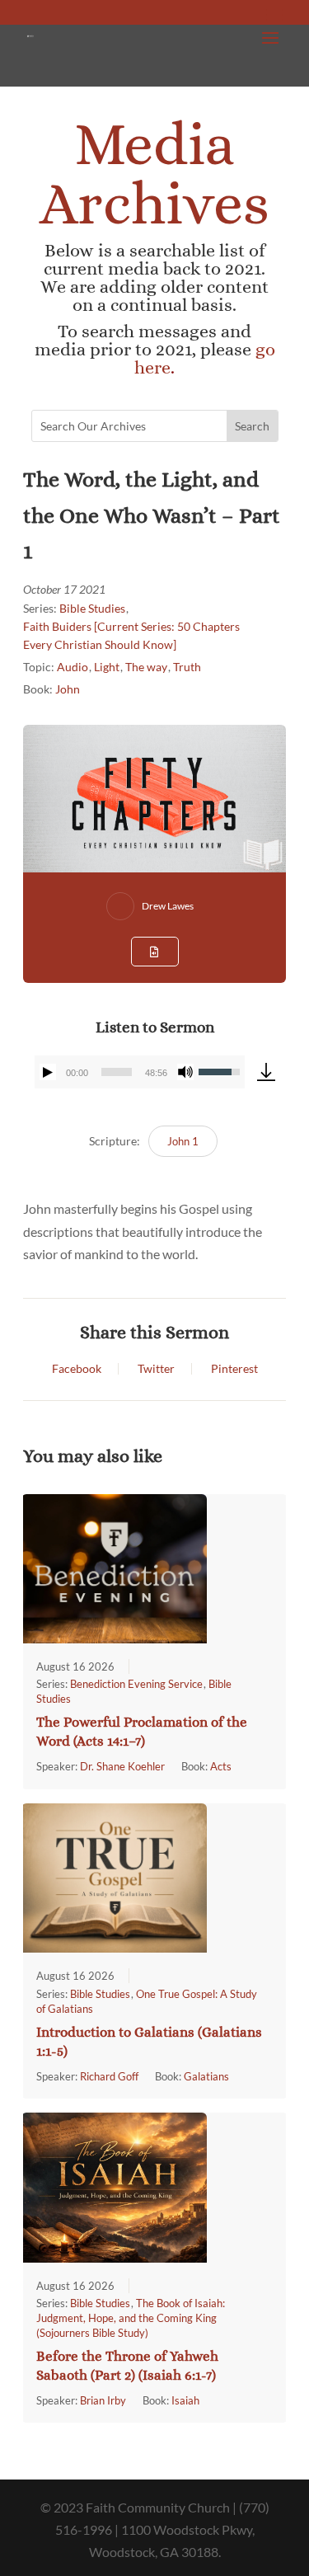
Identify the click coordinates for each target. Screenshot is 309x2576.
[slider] (117, 1072)
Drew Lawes (168, 906)
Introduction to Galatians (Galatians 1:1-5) (149, 2042)
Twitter (156, 1369)
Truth (187, 667)
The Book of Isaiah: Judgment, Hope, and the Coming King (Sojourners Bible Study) (131, 2318)
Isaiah (185, 2400)
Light (107, 667)
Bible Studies (92, 608)
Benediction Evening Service (136, 1684)
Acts (221, 1766)
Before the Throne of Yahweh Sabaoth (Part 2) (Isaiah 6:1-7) (127, 2366)
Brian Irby (103, 2400)
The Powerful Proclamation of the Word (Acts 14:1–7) (142, 1732)
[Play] (48, 1072)
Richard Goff (109, 2076)
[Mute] (185, 1072)
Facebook (77, 1369)
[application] (140, 1072)
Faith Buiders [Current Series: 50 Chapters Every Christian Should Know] (131, 635)
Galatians (206, 2076)
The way (146, 667)
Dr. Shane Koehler (122, 1766)
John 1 (183, 1141)
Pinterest (234, 1369)
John (68, 689)
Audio (73, 667)
